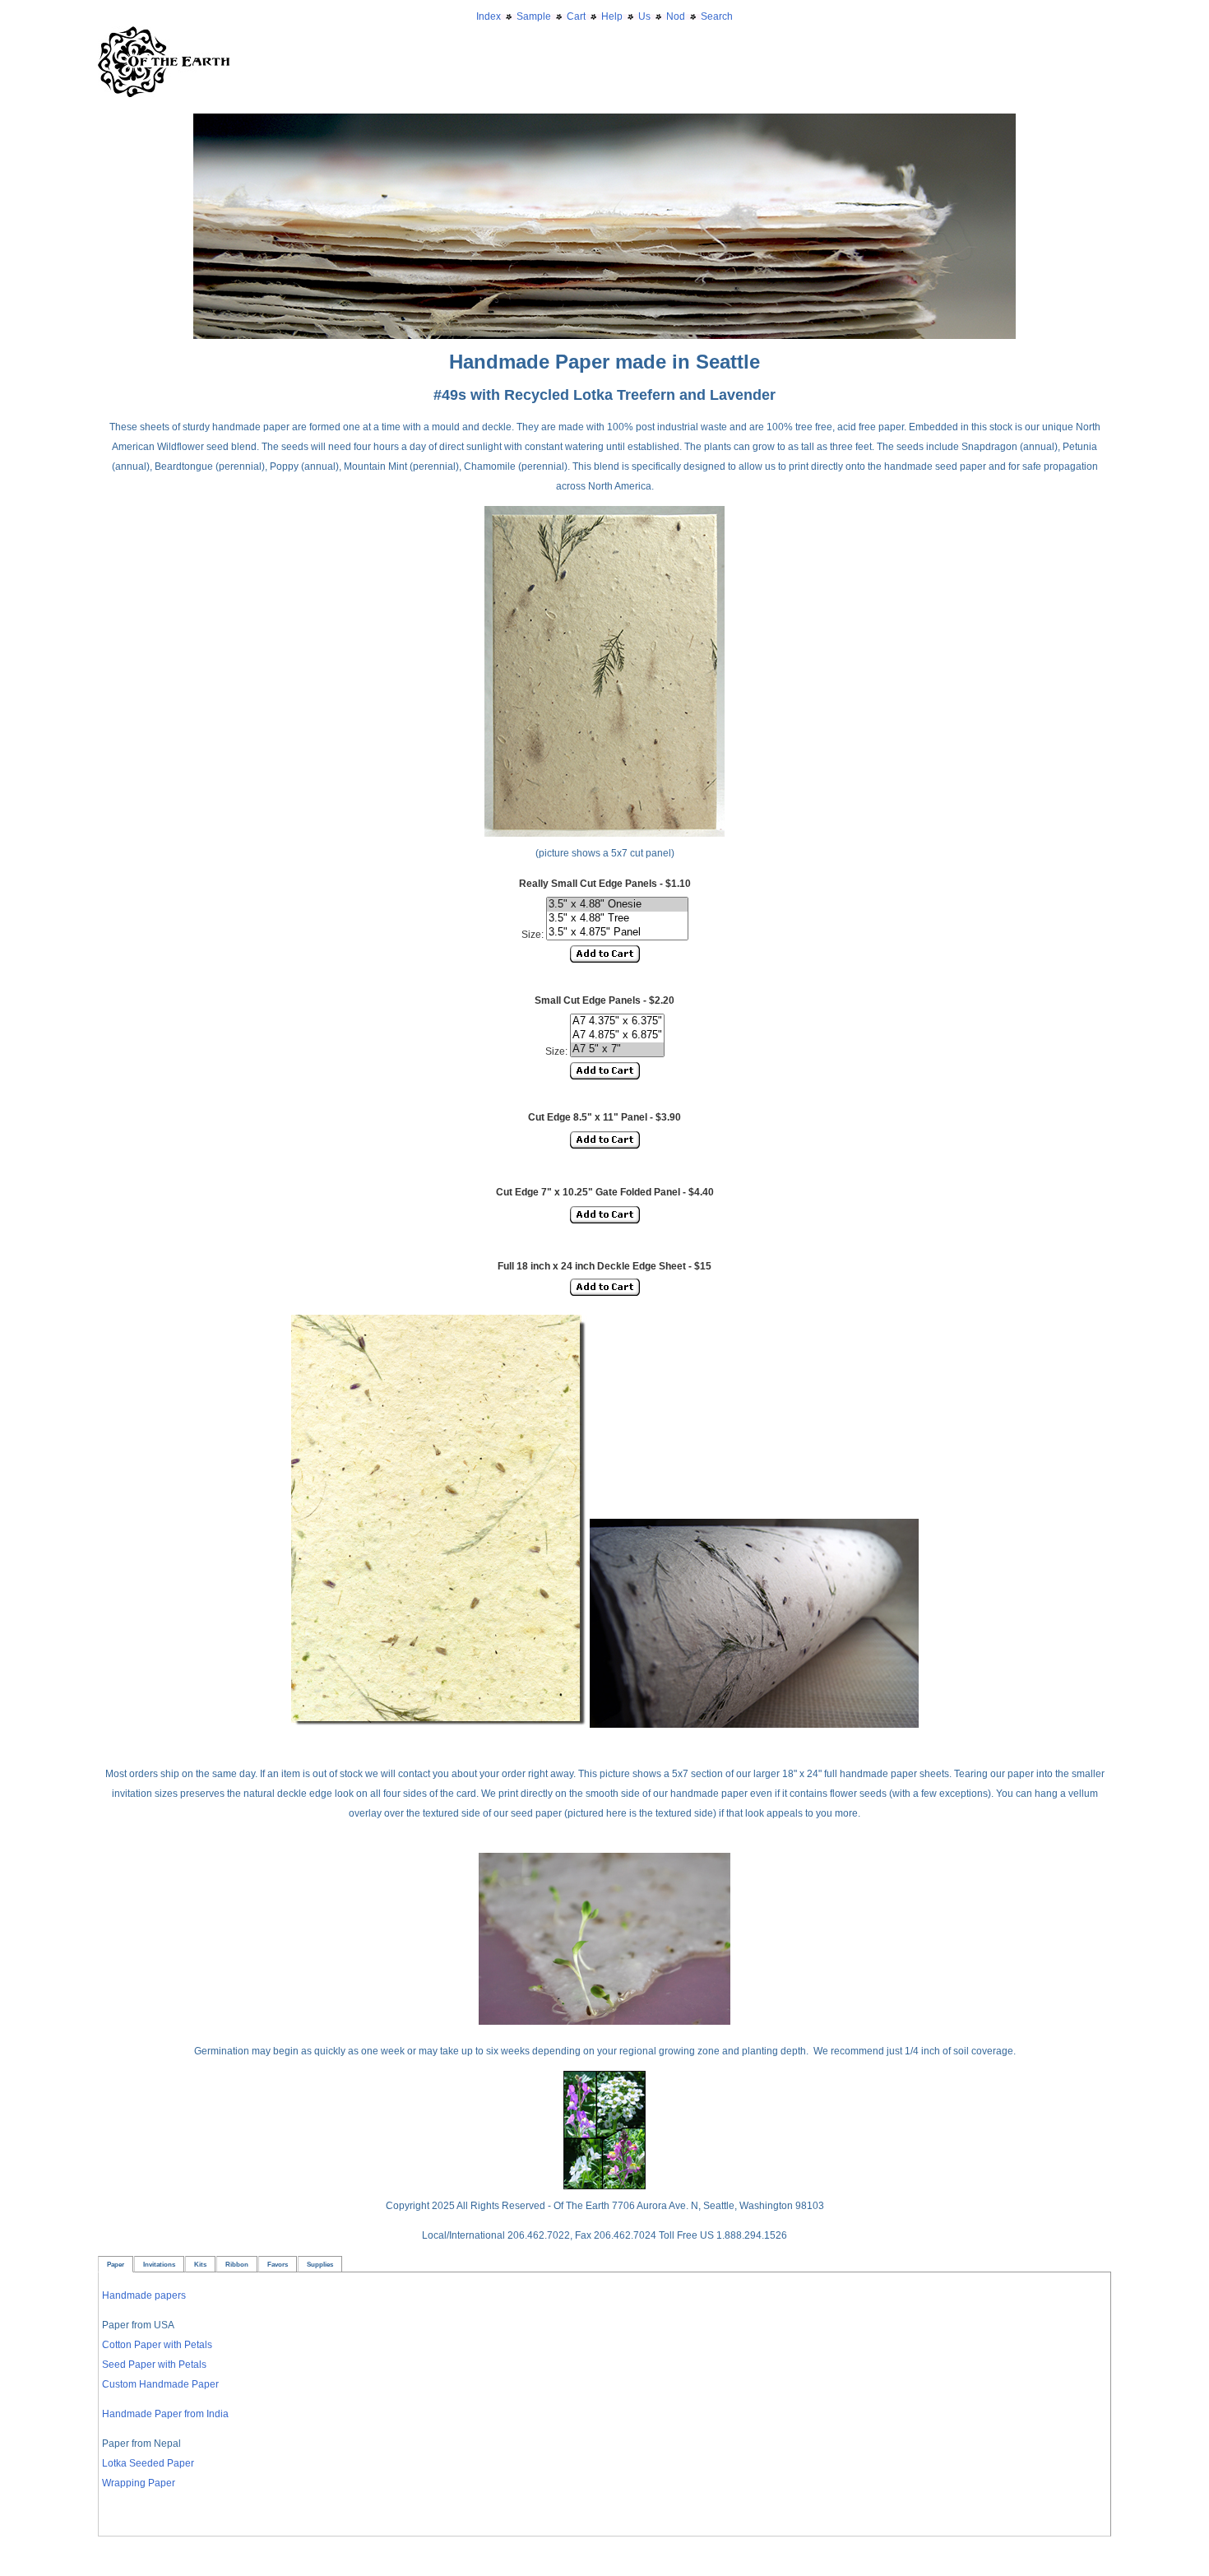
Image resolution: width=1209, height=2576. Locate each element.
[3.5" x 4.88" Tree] (617, 919)
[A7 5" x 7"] (617, 1049)
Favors (278, 2264)
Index (489, 16)
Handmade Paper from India (165, 2414)
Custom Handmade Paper (160, 2384)
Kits (200, 2264)
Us (644, 16)
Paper (116, 2264)
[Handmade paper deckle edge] (604, 123)
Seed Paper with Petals (154, 2365)
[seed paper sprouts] (604, 2021)
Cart (576, 16)
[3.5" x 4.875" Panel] (617, 933)
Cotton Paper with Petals (157, 2345)
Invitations (159, 2264)
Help (612, 16)
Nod (676, 16)
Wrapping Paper (139, 2483)
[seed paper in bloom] (604, 2186)
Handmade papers (144, 2295)
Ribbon (237, 2264)
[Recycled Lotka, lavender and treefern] (439, 1724)
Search (717, 16)
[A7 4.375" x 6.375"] (617, 1021)
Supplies (320, 2264)
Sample (534, 16)
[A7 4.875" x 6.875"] (617, 1035)
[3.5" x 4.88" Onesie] (617, 905)
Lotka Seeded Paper (148, 2463)
